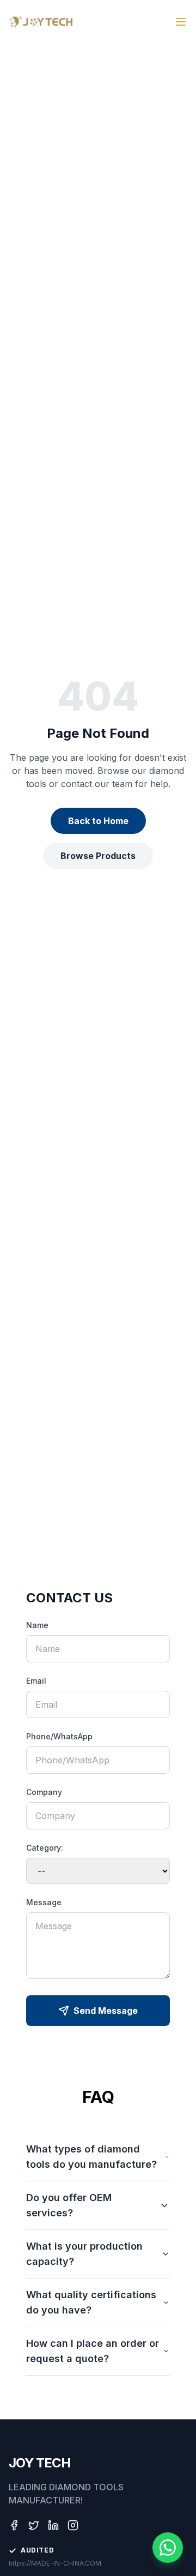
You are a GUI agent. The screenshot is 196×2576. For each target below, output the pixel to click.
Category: (45, 1848)
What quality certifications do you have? (91, 2302)
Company (44, 1792)
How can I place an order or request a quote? (93, 2351)
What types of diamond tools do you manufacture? (91, 2157)
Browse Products (98, 856)
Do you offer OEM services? (69, 2205)
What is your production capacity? (84, 2254)
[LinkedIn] (53, 2525)
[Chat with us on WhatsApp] (168, 2548)
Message (44, 1902)
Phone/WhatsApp (59, 1736)
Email (36, 1681)
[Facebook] (14, 2525)
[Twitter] (34, 2525)
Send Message (106, 2011)
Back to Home (98, 821)
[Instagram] (73, 2525)
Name (37, 1625)
